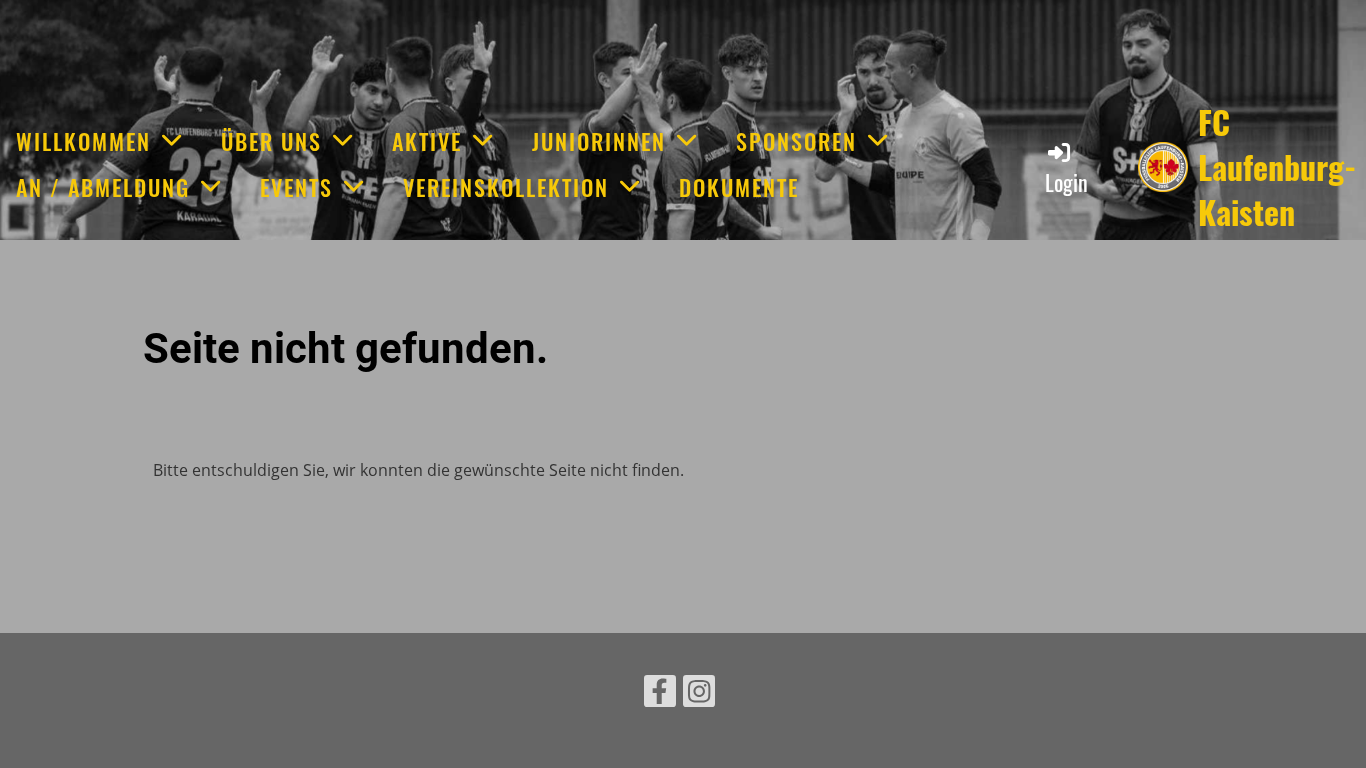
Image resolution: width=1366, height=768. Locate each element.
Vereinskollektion (506, 187)
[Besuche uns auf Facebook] (660, 694)
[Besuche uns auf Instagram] (699, 694)
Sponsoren (796, 141)
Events (296, 187)
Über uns (271, 141)
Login (1066, 182)
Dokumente (739, 187)
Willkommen (83, 141)
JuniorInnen (599, 141)
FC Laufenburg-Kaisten (1277, 167)
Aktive (427, 141)
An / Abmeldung (103, 187)
